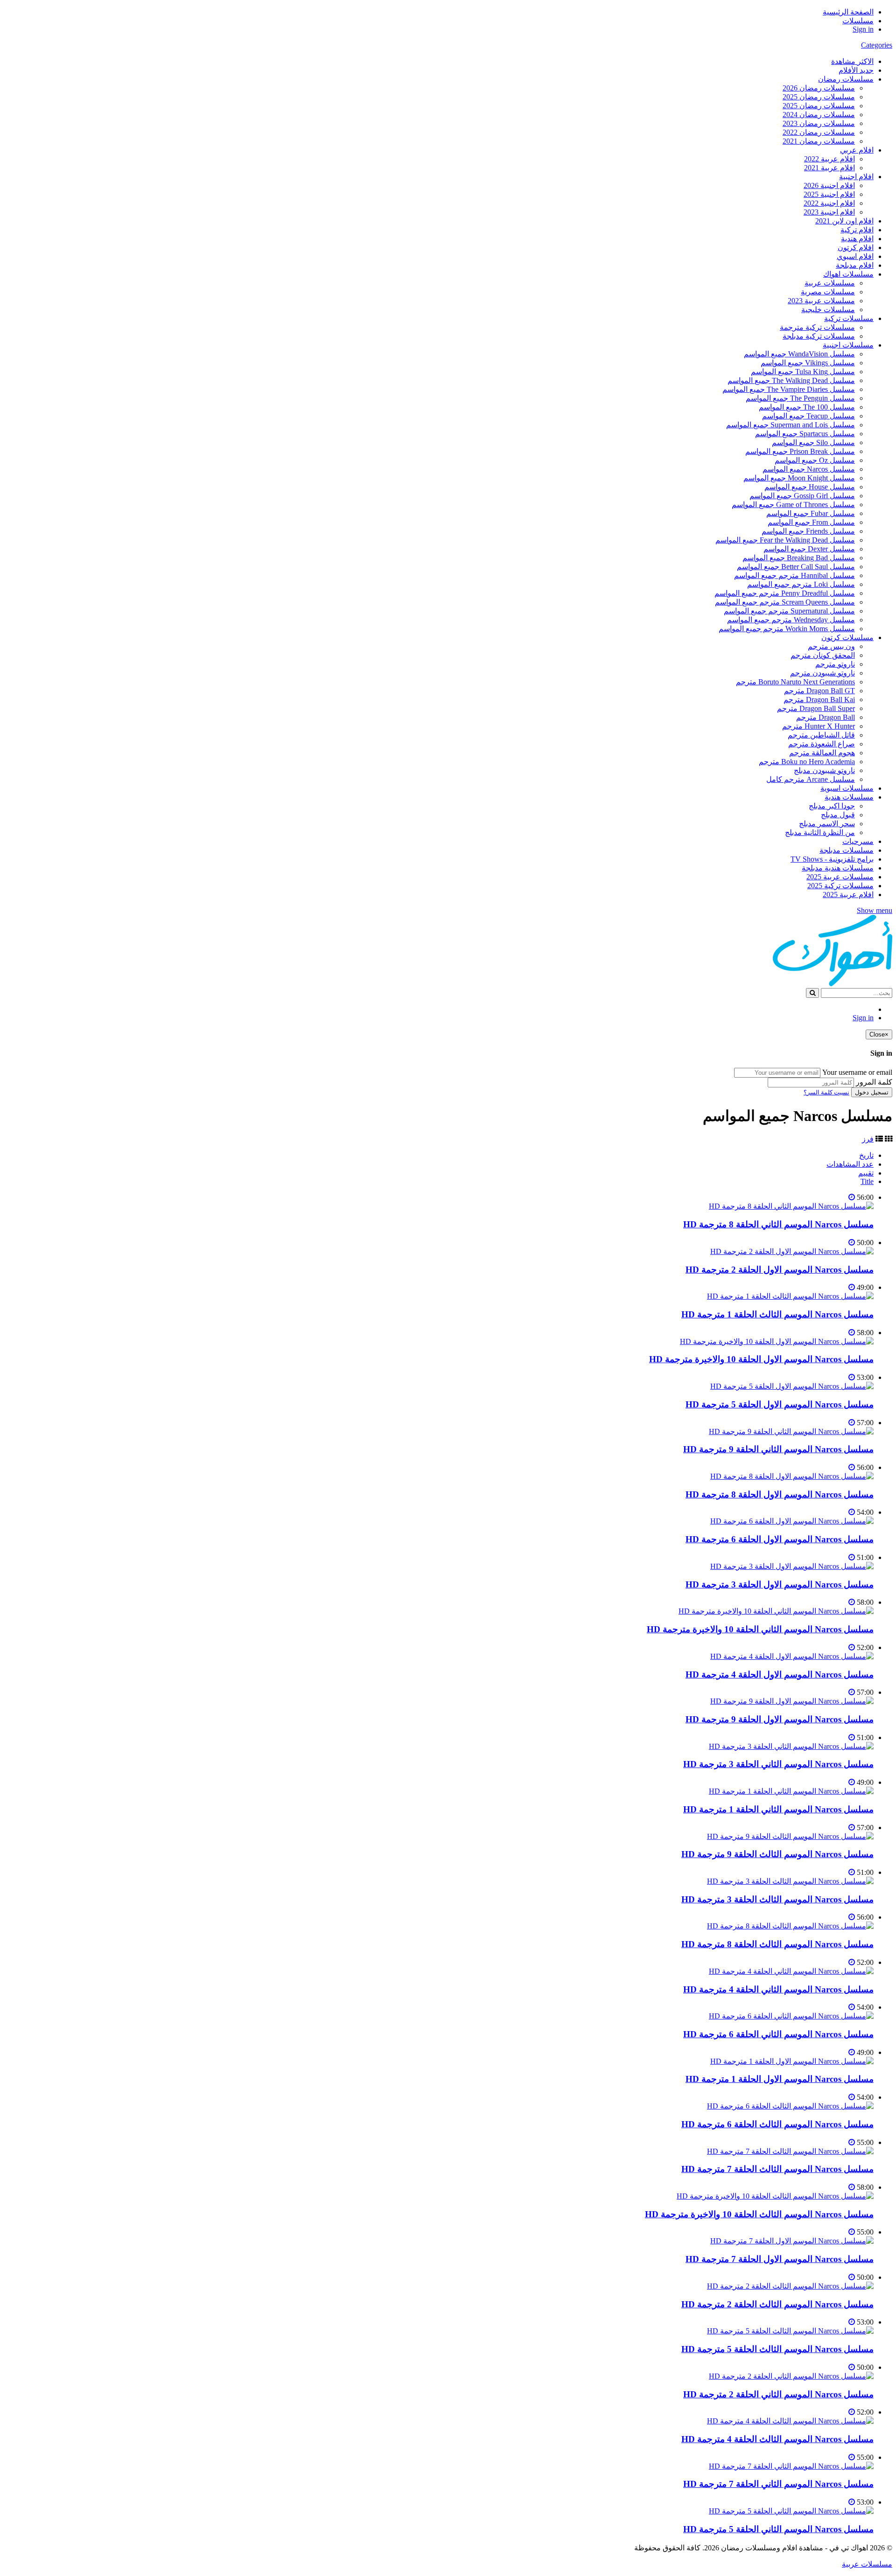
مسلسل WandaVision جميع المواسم (799, 354)
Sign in (863, 29)
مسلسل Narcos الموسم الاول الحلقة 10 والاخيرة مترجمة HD (761, 1359)
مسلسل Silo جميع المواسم (813, 442)
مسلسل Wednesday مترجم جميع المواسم (791, 620)
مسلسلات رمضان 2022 (819, 132)
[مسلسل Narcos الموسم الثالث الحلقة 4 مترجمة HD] (790, 2421)
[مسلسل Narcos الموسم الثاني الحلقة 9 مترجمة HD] (791, 1431)
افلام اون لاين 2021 (844, 221)
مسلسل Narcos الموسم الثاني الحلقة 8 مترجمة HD (778, 1224)
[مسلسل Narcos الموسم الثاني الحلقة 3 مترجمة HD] (791, 1746)
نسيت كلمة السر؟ (826, 1092)
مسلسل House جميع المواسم (810, 487)
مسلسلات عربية (830, 283)
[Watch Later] (852, 1197)
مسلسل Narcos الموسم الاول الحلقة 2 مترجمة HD (780, 1270)
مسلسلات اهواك (848, 274)
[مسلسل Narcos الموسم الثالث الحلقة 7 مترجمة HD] (790, 2151)
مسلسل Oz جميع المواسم (815, 460)
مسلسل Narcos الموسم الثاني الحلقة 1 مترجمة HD (778, 1809)
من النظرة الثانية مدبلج (820, 832)
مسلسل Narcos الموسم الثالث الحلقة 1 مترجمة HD (777, 1314)
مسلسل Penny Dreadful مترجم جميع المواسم (785, 593)
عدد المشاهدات (850, 1164)
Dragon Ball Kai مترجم (819, 700)
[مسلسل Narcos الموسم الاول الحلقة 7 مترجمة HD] (792, 2241)
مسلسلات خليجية (828, 310)
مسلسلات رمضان (846, 79)
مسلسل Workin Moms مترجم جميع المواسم (787, 629)
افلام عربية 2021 (829, 168)
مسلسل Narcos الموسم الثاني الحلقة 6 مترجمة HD (778, 2034)
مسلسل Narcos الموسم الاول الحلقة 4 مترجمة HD (780, 1674)
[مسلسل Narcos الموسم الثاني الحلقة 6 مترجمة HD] (791, 2016)
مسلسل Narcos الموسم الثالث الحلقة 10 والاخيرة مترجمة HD (759, 2214)
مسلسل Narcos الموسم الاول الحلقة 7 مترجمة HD (780, 2259)
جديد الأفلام (856, 70)
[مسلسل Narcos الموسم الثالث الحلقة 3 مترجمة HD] (790, 1881)
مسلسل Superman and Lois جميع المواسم (791, 425)
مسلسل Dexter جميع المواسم (809, 549)
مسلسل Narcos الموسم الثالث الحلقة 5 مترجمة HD (777, 2349)
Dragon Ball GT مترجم (819, 691)
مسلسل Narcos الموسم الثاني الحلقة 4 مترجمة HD (778, 1989)
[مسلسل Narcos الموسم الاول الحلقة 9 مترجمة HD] (792, 1701)
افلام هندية (857, 239)
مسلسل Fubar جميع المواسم (811, 513)
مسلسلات (858, 21)
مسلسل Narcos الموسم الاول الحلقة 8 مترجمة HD (780, 1494)
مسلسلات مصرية (828, 292)
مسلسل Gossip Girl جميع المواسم (802, 496)
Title (867, 1181)
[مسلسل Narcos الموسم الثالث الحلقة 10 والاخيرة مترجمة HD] (775, 2196)
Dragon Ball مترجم (826, 717)
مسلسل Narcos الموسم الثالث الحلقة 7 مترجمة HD (777, 2169)
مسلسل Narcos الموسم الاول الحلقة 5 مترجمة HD (780, 1404)
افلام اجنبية (856, 177)
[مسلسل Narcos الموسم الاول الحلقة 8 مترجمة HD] (792, 1476)
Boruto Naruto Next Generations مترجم (795, 682)
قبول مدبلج (838, 815)
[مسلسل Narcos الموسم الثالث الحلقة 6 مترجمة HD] (790, 2106)
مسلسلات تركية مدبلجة (819, 336)
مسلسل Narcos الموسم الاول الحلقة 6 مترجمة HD (780, 1539)
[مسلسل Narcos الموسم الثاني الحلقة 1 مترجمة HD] (791, 1791)
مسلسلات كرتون (847, 637)
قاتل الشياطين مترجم (821, 735)
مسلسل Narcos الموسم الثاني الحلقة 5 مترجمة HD (778, 2529)
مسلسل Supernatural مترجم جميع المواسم (789, 611)
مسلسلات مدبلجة (847, 850)
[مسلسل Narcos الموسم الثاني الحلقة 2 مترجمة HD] (791, 2376)
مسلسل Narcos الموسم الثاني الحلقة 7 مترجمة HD (778, 2484)
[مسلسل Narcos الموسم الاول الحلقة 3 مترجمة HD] (792, 1566)
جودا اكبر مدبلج (832, 806)
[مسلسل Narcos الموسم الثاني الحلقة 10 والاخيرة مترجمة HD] (776, 1611)
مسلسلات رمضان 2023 (819, 123)
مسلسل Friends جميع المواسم (808, 531)
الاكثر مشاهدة (852, 61)
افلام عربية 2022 (829, 159)
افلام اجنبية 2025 (829, 194)
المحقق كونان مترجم (823, 655)
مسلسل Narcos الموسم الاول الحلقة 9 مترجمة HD (780, 1719)
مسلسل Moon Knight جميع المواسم (799, 478)
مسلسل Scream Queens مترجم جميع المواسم (785, 602)
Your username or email (857, 1072)
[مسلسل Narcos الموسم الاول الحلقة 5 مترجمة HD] (792, 1386)
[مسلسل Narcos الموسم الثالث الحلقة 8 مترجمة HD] (790, 1926)
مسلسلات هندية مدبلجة (838, 868)
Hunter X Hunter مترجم (819, 726)
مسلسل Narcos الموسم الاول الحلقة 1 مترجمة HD (780, 2079)
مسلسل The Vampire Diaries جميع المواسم (789, 389)
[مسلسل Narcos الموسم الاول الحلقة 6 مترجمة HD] (792, 1521)
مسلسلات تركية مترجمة (817, 327)
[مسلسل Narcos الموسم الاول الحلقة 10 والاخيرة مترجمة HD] (777, 1341)
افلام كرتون (856, 247)
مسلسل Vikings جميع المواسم (808, 363)
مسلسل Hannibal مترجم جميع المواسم (794, 575)
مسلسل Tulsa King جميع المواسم (803, 372)
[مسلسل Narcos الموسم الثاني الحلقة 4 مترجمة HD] (791, 1971)
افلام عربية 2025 (848, 895)
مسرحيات (858, 841)
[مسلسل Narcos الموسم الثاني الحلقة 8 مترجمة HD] (791, 1206)
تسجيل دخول (872, 1092)
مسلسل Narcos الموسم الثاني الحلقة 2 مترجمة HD (778, 2394)
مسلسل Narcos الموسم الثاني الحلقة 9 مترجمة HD (778, 1449)
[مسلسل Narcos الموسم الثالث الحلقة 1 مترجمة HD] (790, 1296)
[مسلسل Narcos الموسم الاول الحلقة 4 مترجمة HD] (792, 1656)
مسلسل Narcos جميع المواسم (809, 469)
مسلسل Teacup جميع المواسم (808, 416)
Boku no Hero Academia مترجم (807, 762)
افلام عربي (857, 150)
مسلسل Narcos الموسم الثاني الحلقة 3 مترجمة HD (778, 1764)
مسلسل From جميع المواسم (811, 522)
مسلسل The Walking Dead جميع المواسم (791, 380)
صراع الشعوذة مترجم (822, 744)
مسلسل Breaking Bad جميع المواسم (799, 558)
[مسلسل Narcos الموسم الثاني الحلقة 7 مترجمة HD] (791, 2466)
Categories (877, 45)
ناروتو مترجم (835, 664)
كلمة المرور (874, 1082)
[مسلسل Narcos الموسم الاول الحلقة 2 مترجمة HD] (792, 1251)
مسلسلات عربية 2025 (840, 877)
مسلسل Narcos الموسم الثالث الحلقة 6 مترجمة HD (777, 2124)
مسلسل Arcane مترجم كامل (811, 779)
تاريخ (866, 1155)
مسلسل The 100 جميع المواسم (807, 407)
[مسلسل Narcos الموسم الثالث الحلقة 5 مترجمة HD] (790, 2331)
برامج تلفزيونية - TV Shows (832, 859)
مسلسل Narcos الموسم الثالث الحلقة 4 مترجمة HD (777, 2439)
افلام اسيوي (855, 256)
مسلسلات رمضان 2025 (819, 97)
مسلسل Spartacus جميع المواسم (805, 434)
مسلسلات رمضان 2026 (819, 88)
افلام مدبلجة (855, 265)
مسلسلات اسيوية (847, 788)
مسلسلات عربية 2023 (821, 301)
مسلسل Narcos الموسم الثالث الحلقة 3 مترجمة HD (777, 1899)
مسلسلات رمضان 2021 (819, 141)
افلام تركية (857, 230)
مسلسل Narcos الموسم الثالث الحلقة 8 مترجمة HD (777, 1944)
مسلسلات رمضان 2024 (819, 115)
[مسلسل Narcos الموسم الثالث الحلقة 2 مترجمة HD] (790, 2286)
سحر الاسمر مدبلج (827, 824)
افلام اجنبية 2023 (829, 212)
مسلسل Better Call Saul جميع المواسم (796, 567)
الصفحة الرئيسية (848, 12)
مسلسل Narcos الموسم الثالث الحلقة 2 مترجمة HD (777, 2304)
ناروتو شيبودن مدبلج (824, 770)
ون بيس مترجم (831, 646)
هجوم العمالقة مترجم (822, 753)
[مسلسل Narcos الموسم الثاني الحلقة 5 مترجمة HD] (791, 2511)
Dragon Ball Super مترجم (816, 708)
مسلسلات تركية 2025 (840, 886)
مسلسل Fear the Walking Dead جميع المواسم (785, 540)
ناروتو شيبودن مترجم (822, 673)
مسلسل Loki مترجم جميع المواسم (801, 584)
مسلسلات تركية (849, 318)
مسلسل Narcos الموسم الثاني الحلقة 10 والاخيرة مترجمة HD (760, 1629)
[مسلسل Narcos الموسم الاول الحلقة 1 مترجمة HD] (792, 2061)
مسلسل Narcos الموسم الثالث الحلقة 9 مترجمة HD (777, 1854)
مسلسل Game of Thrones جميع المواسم (793, 505)
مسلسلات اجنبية (848, 345)
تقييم (866, 1173)
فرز (868, 1139)
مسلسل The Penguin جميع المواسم (800, 398)
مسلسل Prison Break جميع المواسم (800, 451)
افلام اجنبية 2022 (829, 203)
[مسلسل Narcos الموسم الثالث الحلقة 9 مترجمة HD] (790, 1836)
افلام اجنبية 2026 (829, 185)
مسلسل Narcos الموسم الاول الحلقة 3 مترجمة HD (780, 1584)
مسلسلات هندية (849, 797)
